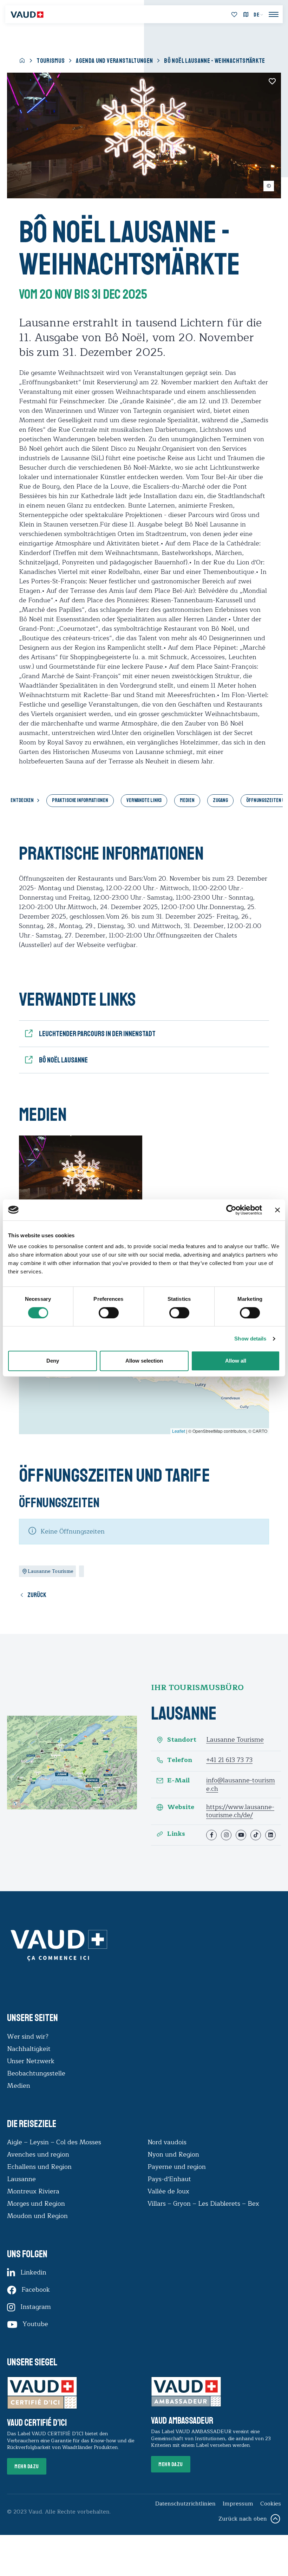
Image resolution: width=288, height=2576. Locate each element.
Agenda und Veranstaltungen (114, 61)
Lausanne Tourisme (235, 1740)
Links (176, 1834)
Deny (53, 1361)
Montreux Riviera (33, 2191)
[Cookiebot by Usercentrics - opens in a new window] (231, 1210)
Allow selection (144, 1361)
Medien (187, 800)
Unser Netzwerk (31, 2061)
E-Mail (178, 1780)
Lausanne (21, 2179)
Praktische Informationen (80, 800)
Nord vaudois (167, 2142)
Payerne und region (177, 2167)
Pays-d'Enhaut (169, 2179)
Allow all (236, 1361)
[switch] (102, 1312)
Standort (182, 1740)
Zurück (37, 1595)
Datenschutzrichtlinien (185, 2504)
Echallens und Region (40, 2167)
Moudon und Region (37, 2216)
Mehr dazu (27, 2466)
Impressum (238, 2504)
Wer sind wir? (28, 2037)
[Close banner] (277, 1210)
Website (181, 1807)
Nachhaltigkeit (29, 2049)
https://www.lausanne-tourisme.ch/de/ (240, 1811)
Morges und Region (37, 2204)
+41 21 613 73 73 (229, 1760)
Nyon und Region (174, 2154)
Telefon (180, 1760)
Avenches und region (38, 2154)
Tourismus (51, 61)
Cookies (271, 2504)
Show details (250, 1339)
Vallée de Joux (168, 2191)
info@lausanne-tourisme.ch (241, 1784)
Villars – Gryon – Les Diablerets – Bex (205, 2204)
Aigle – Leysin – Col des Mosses (54, 2142)
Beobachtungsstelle (36, 2073)
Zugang (220, 800)
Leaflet (179, 1431)
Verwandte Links (144, 800)
